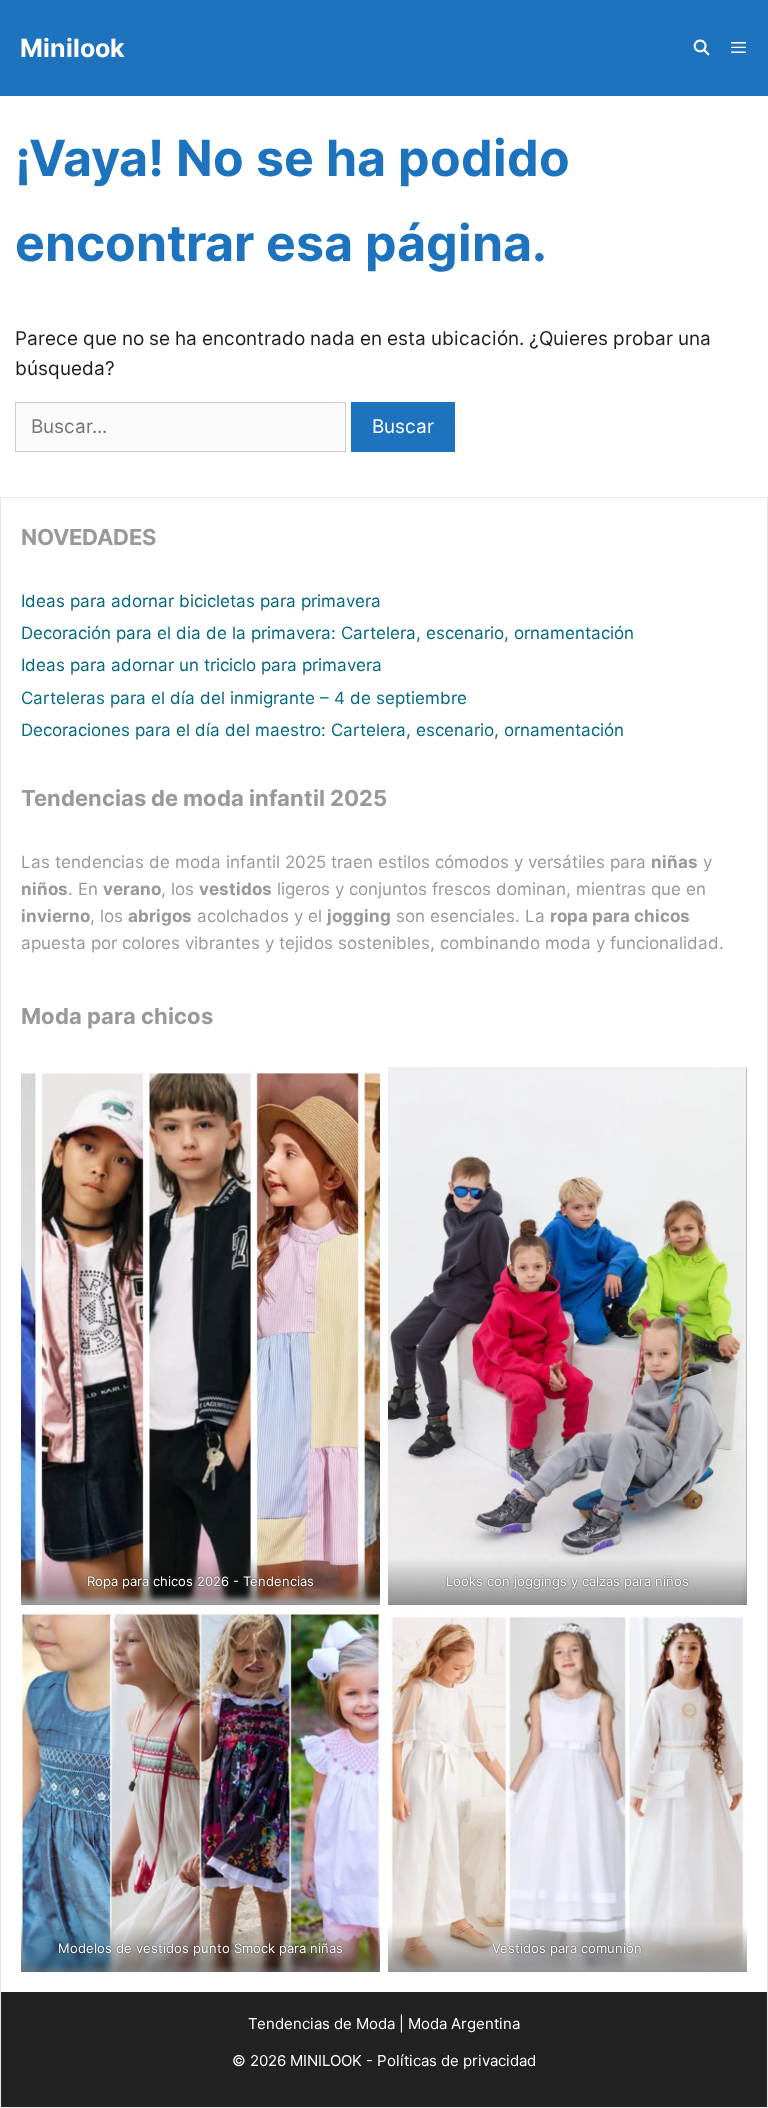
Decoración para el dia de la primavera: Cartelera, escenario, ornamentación (327, 633)
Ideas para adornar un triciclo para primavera (201, 665)
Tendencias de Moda (321, 2023)
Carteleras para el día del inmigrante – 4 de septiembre (244, 698)
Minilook (72, 48)
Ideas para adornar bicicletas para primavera (201, 601)
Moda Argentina (464, 2023)
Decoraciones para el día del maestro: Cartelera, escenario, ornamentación (322, 730)
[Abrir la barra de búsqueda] (700, 48)
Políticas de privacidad (456, 2060)
